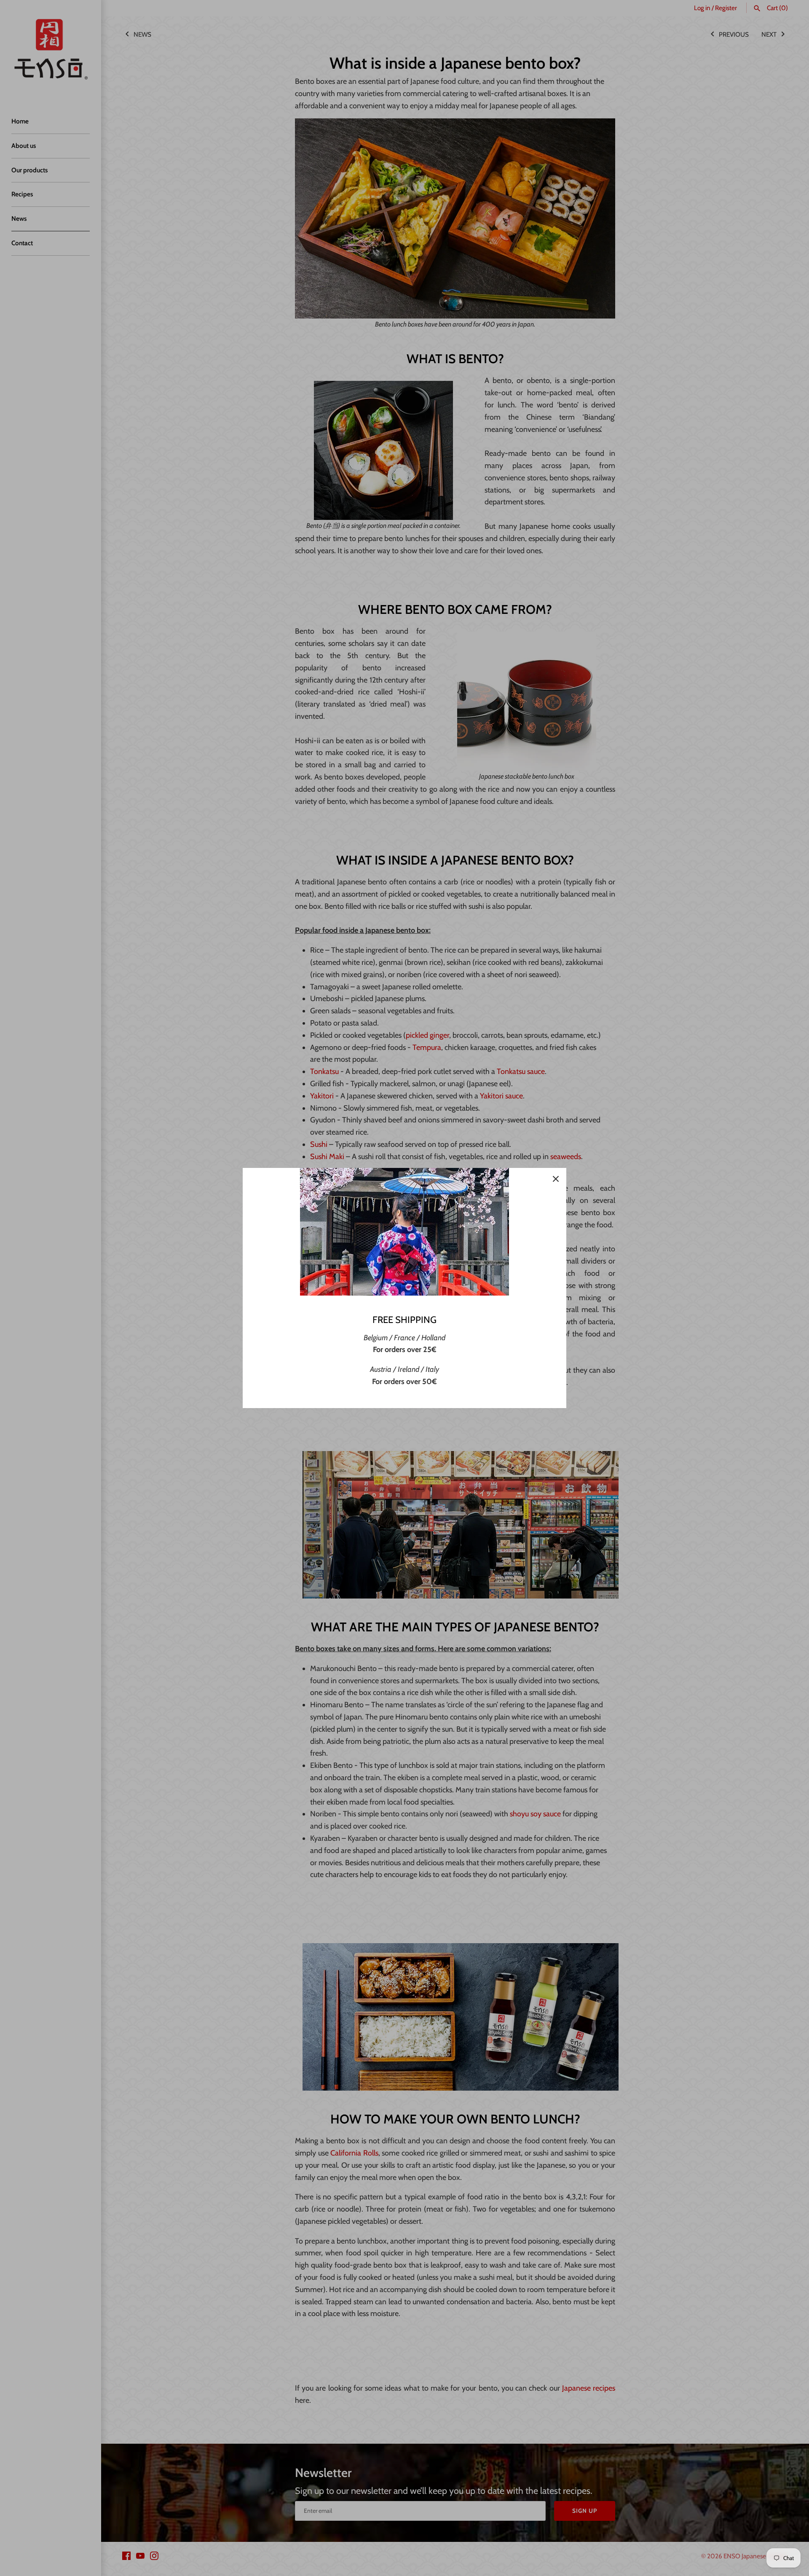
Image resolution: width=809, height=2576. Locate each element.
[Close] (556, 1178)
